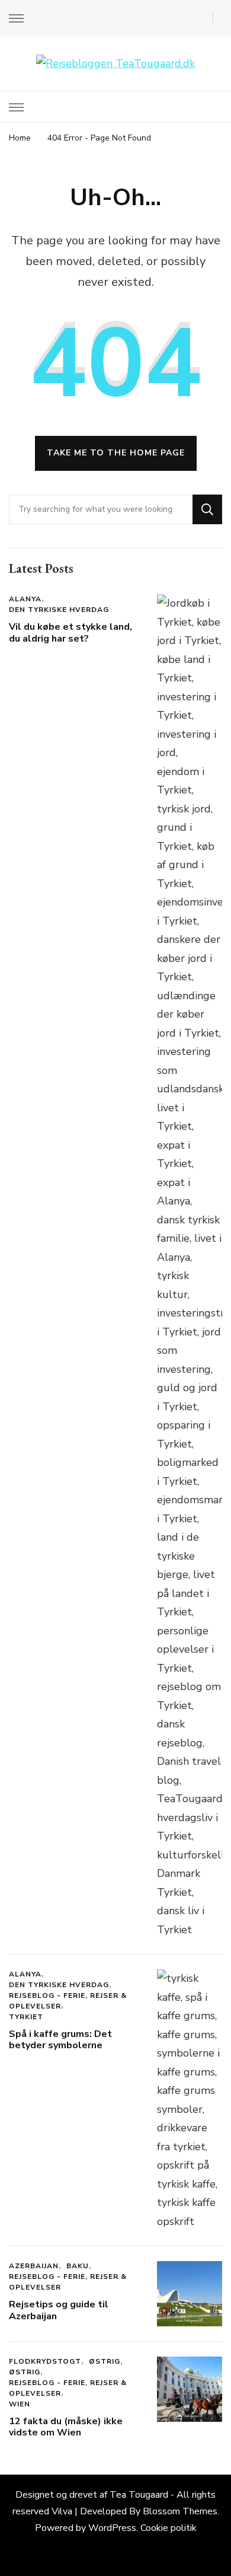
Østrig (105, 2361)
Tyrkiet (26, 2017)
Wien (20, 2404)
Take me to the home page (116, 453)
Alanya (25, 599)
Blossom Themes (180, 2511)
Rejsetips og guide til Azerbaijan (59, 2310)
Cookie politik (169, 2528)
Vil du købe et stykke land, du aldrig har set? (70, 633)
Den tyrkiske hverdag (59, 610)
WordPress (112, 2528)
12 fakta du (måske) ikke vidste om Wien (66, 2427)
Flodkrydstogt (45, 2361)
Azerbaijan (34, 2266)
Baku (78, 2266)
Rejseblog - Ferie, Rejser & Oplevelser (68, 2001)
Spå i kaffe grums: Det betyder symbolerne (60, 2040)
